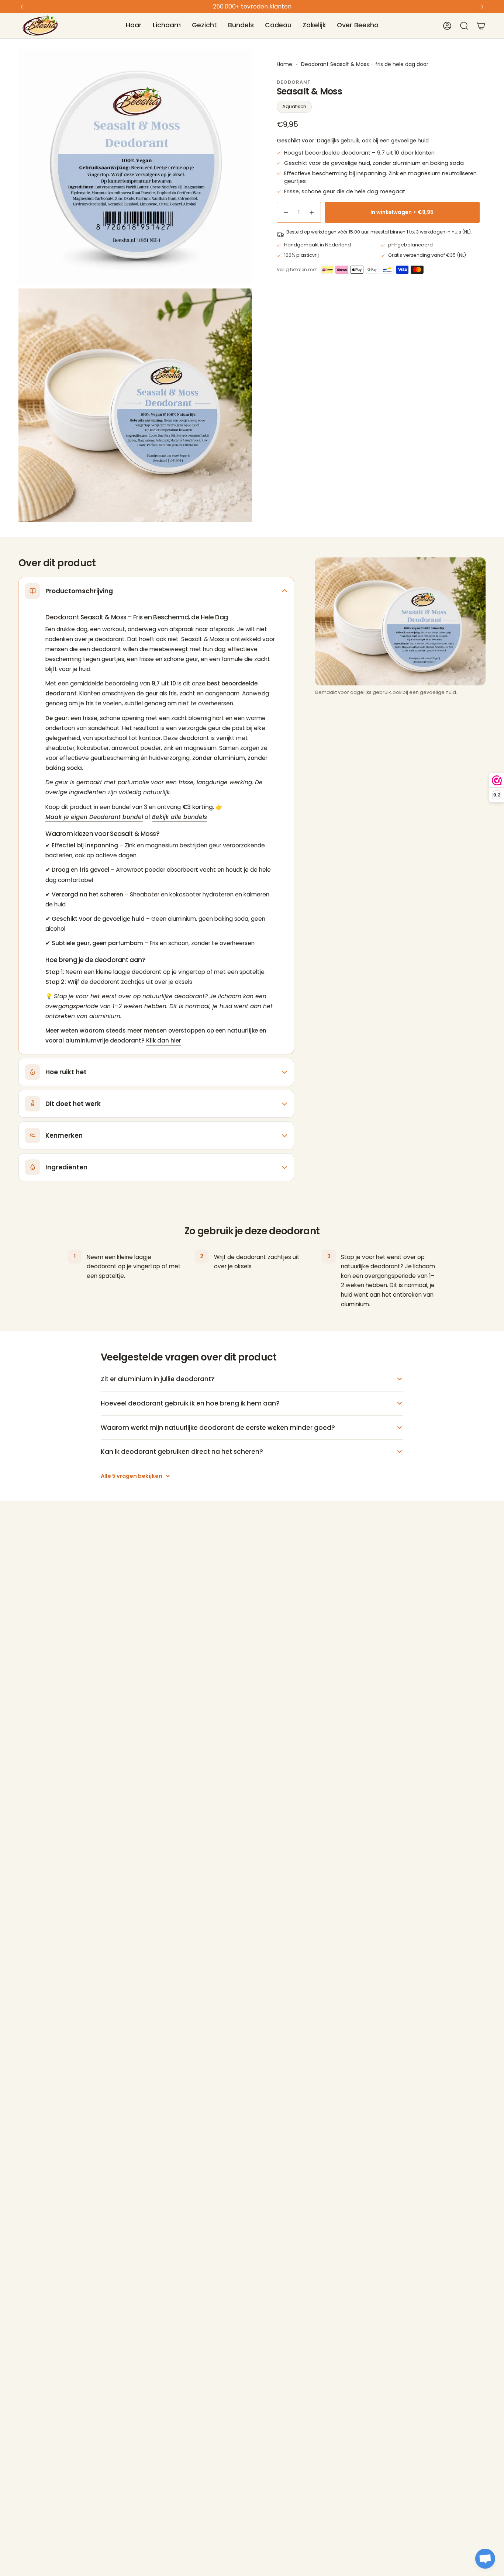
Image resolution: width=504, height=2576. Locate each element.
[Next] (482, 7)
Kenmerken (64, 1135)
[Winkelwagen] (481, 26)
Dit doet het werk (73, 1104)
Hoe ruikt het (66, 1072)
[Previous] (22, 7)
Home (284, 64)
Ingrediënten (66, 1167)
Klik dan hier (164, 1040)
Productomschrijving (79, 591)
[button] (134, 26)
